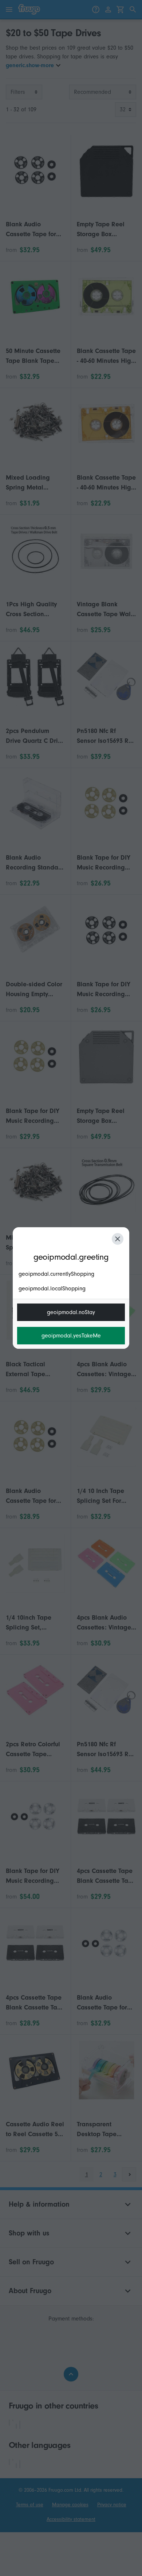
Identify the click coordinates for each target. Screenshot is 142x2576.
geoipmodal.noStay (71, 1312)
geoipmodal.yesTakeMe (71, 1336)
